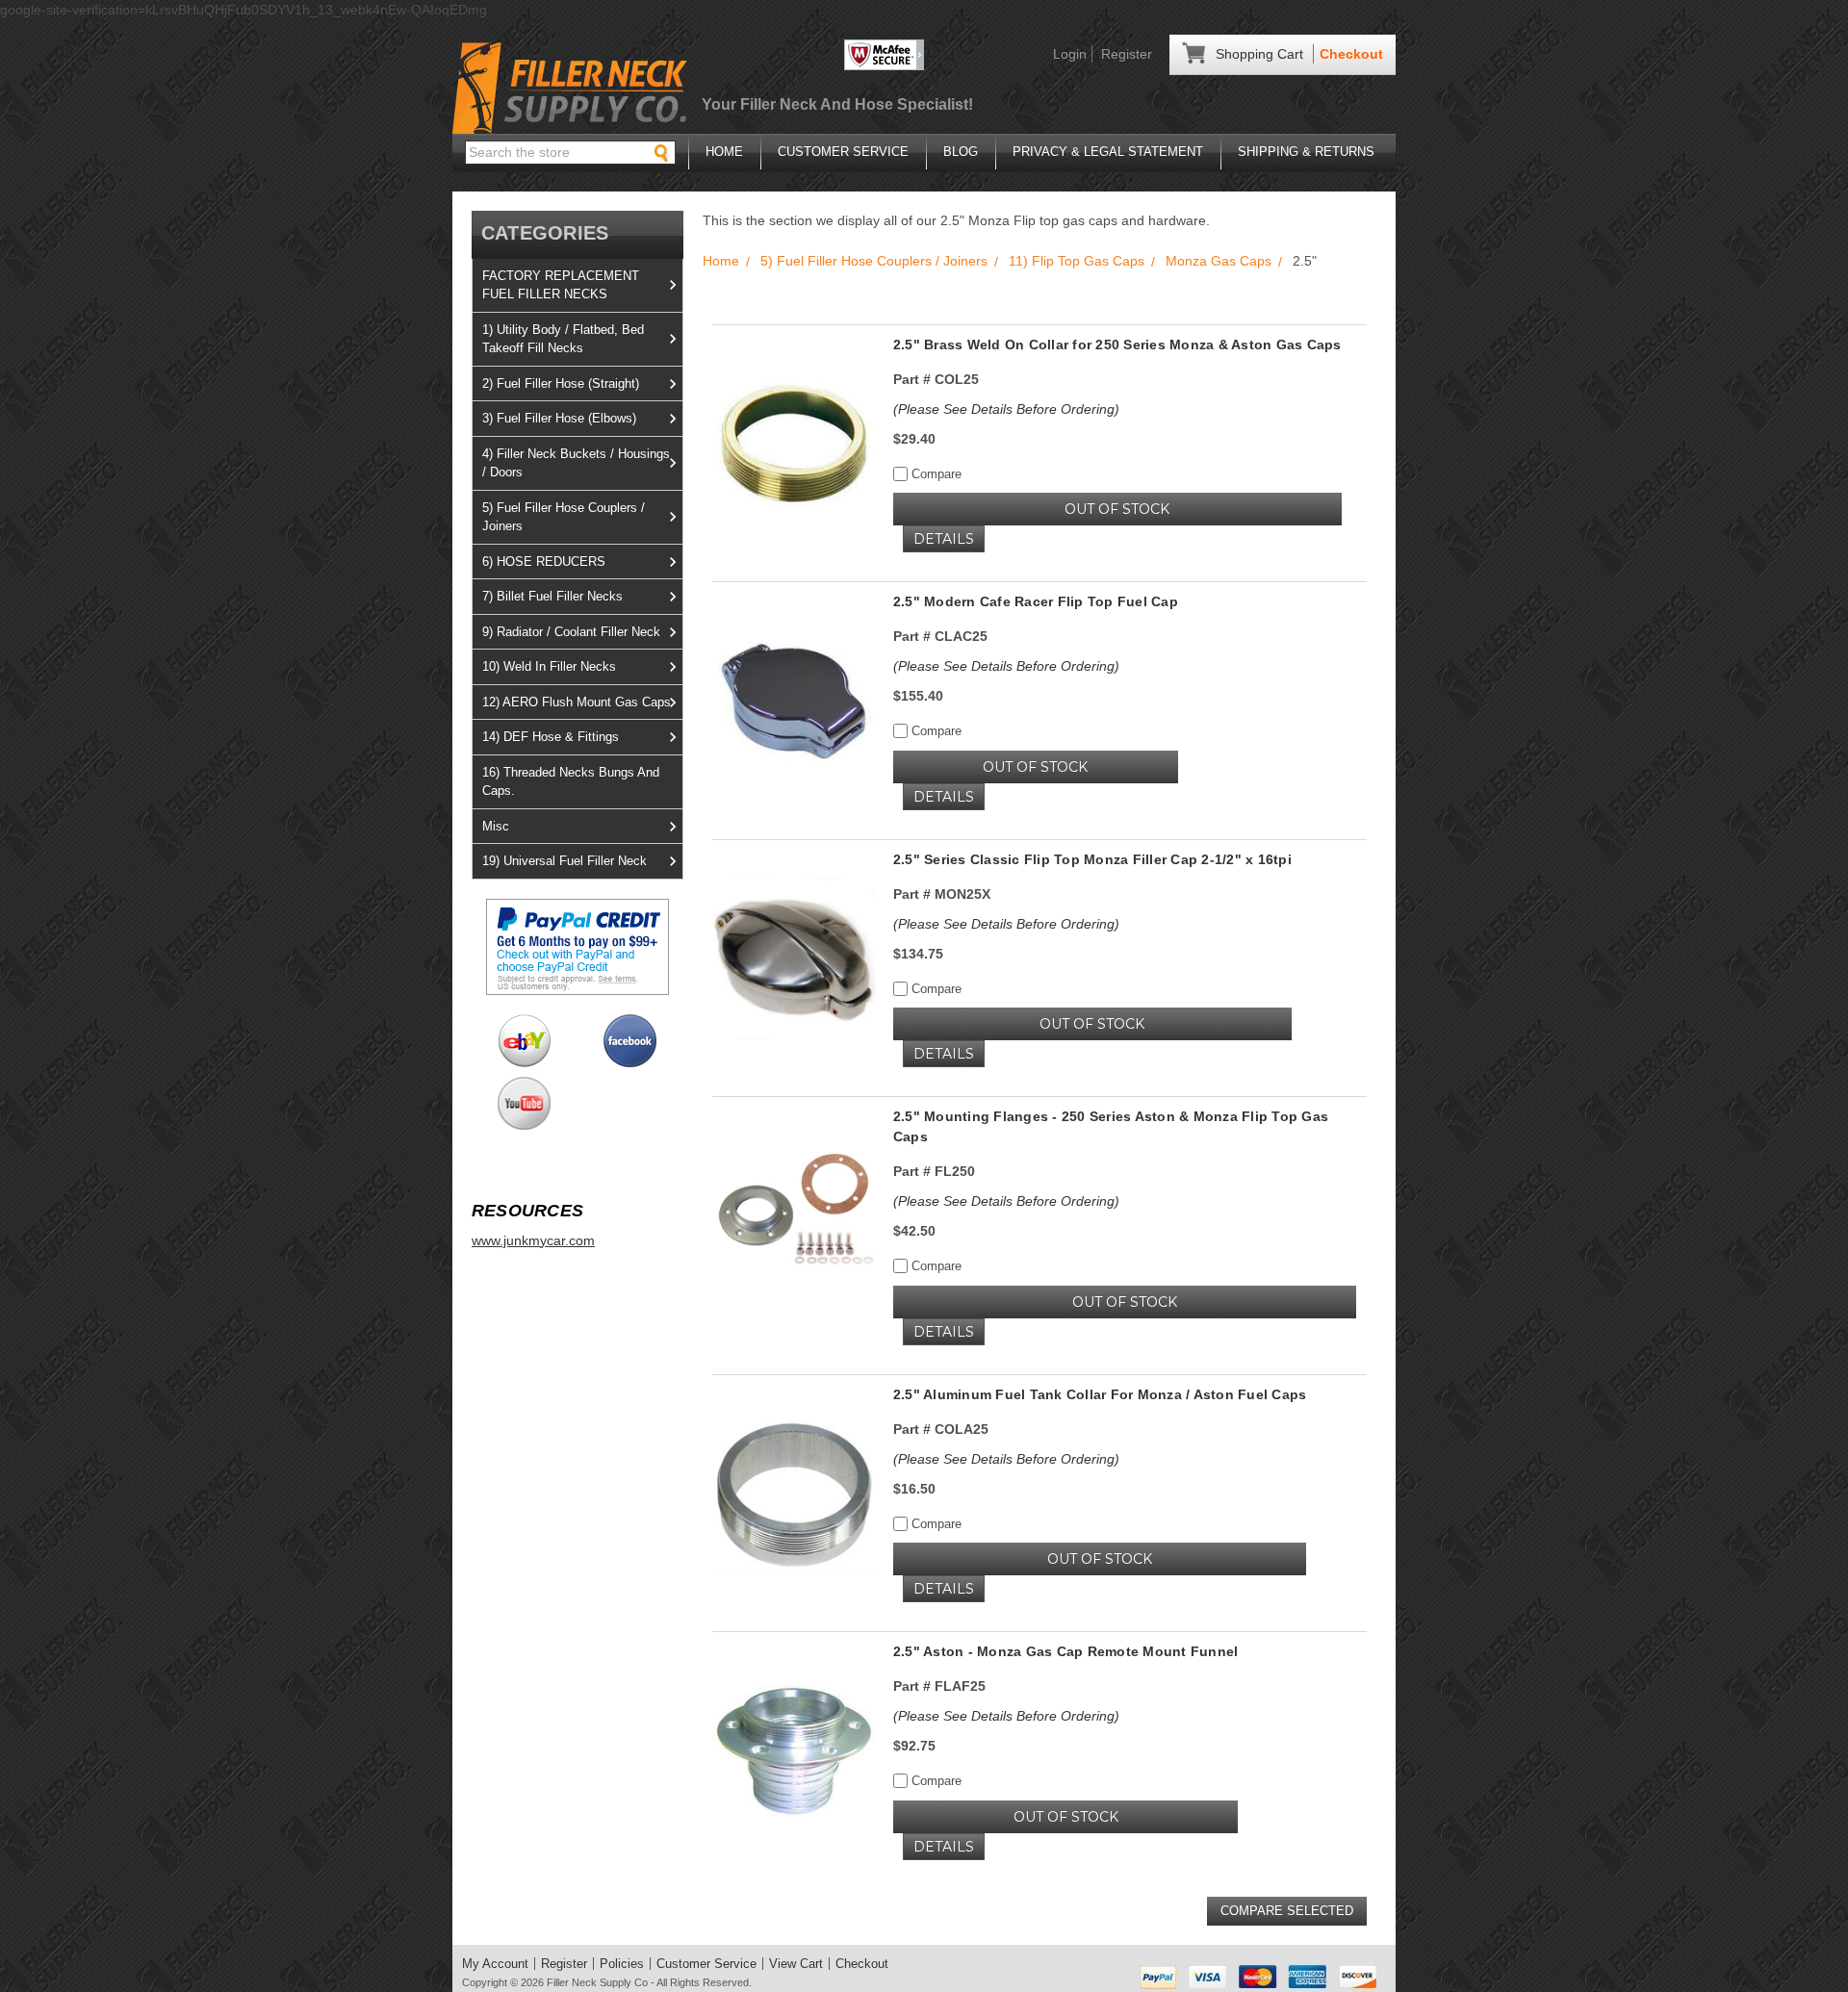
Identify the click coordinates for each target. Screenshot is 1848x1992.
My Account (495, 1964)
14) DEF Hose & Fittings (551, 737)
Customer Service (843, 152)
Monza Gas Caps (1219, 261)
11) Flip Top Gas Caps (1077, 261)
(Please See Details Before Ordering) (1006, 409)
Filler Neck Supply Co (597, 1982)
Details (944, 539)
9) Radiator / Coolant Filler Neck (571, 632)
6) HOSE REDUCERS (544, 562)
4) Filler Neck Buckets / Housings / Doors (576, 463)
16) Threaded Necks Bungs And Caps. (571, 782)
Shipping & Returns (1306, 152)
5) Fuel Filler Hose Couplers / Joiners (564, 517)
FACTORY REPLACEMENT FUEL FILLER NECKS (561, 285)
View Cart (796, 1964)
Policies (622, 1964)
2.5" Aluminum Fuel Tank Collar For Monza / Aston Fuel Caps (1100, 1394)
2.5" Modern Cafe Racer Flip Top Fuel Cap (1036, 601)
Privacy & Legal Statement (1108, 152)
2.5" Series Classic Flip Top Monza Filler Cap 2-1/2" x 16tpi (1092, 859)
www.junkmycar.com (533, 1240)
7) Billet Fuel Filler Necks (552, 596)
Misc (496, 826)
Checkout (1351, 54)
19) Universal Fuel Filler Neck (565, 861)
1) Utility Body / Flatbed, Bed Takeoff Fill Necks (563, 339)
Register (1127, 54)
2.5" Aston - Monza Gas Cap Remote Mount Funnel (1066, 1651)
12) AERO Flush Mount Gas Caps (577, 702)
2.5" (1305, 261)
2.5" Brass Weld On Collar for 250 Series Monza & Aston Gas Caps (1117, 345)
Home (724, 152)
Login (1070, 54)
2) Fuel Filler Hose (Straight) (561, 383)
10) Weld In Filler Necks (549, 666)
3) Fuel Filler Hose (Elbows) (559, 418)
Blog (961, 152)
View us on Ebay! (524, 1041)
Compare (935, 474)
